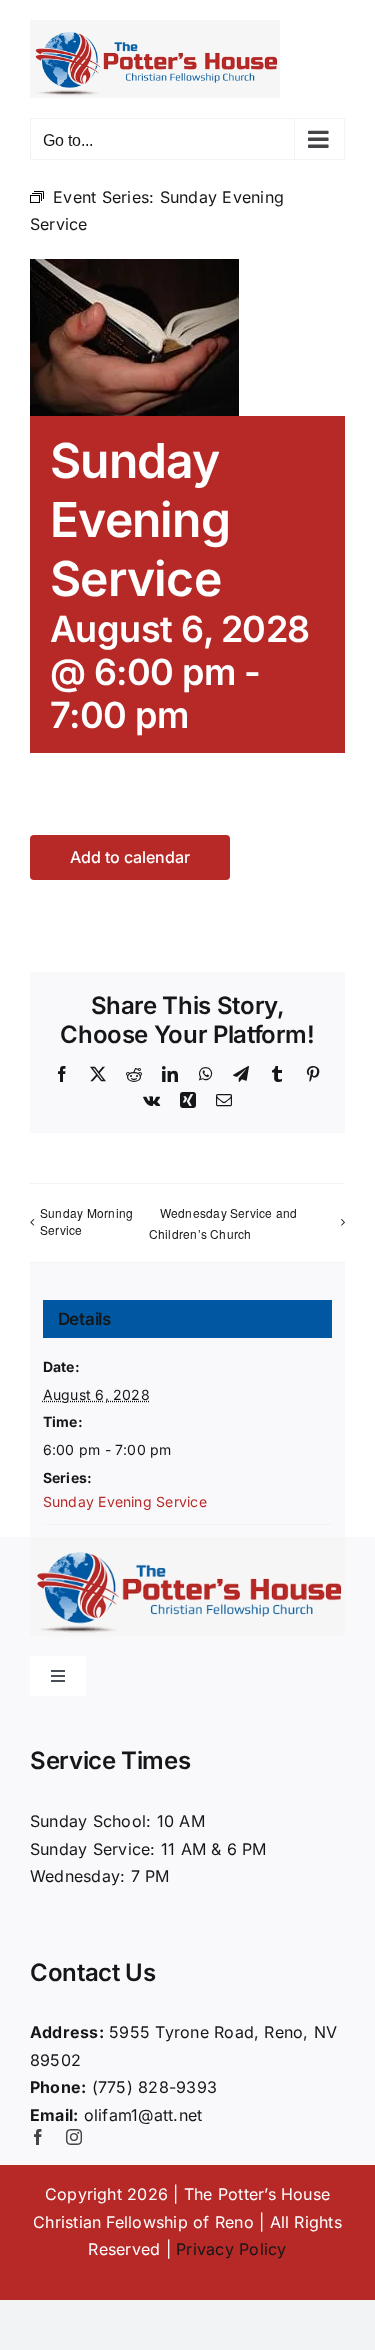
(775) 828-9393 (154, 2087)
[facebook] (38, 2137)
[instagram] (74, 2137)
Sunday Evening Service (125, 1501)
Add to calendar (130, 857)
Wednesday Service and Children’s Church (223, 1223)
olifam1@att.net (143, 2115)
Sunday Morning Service (86, 1221)
